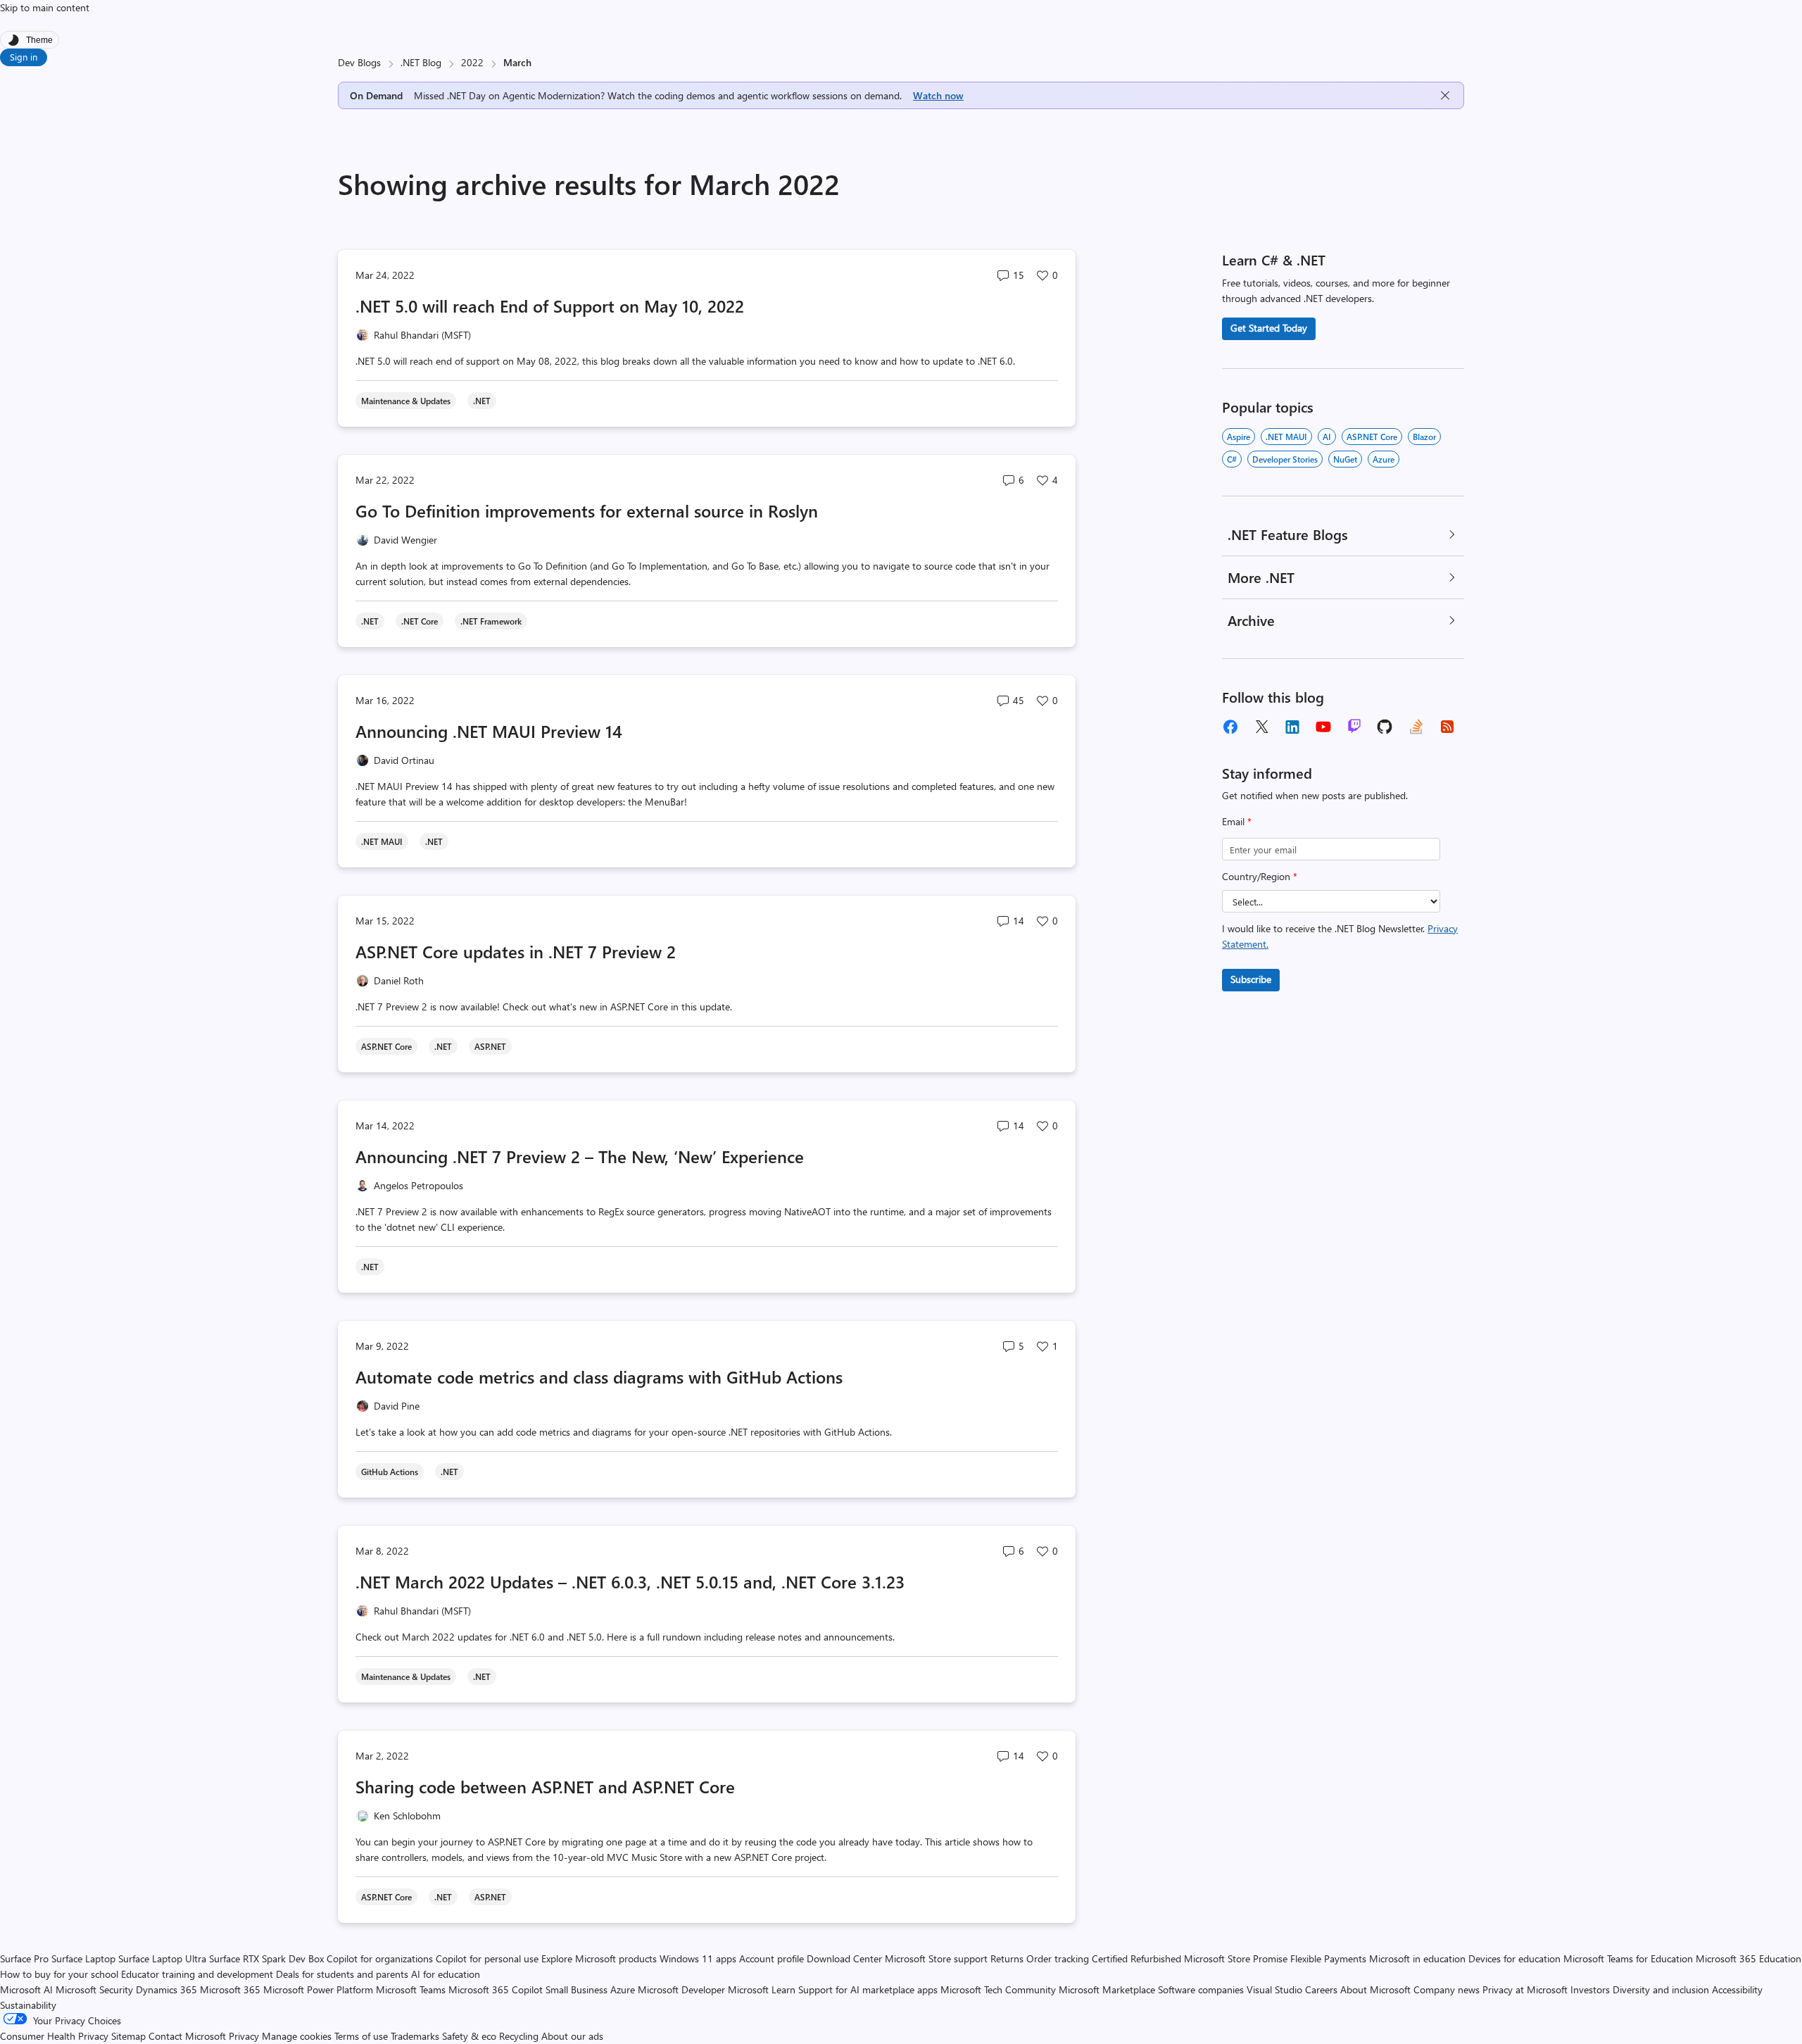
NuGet (1345, 459)
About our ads (572, 2036)
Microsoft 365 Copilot (496, 1989)
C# (1232, 459)
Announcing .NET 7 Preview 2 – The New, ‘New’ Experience (580, 1156)
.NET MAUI (1286, 437)
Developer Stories (1285, 459)
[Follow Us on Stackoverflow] (1416, 727)
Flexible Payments (1328, 1958)
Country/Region (1260, 876)
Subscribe (1251, 979)
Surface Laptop (83, 1958)
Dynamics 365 (166, 1989)
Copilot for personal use (487, 1958)
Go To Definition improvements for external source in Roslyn (587, 510)
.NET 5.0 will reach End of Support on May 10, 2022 (550, 306)
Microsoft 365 (230, 1989)
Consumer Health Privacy (54, 2036)
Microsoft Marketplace (1107, 1989)
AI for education (446, 1974)
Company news (1447, 1989)
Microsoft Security (94, 1989)
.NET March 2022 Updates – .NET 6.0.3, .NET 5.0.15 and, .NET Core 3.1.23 (630, 1581)
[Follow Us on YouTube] (1323, 727)
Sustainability (28, 2005)
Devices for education (1514, 1958)
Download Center (844, 1958)
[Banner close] (1445, 95)
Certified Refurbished (1136, 1958)
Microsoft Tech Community (998, 1989)
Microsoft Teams (411, 1989)
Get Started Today (1269, 328)
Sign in (24, 57)
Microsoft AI (26, 1989)
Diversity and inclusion (1661, 1989)
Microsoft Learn (762, 1989)
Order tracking (1058, 1958)
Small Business (576, 1989)
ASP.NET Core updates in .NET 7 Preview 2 (516, 951)
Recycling (519, 2036)
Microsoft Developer (681, 1989)
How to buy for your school (59, 1974)
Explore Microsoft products (599, 1958)
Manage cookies (297, 2036)
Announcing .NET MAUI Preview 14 (489, 731)
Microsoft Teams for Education (1628, 1958)
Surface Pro (24, 1958)
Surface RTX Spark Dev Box (266, 1958)
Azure (1384, 459)
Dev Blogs (359, 62)
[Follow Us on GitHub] (1385, 727)
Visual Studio (1274, 1989)
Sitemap (128, 2036)
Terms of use (361, 2036)
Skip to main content (45, 7)
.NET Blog (421, 62)
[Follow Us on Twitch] (1354, 727)
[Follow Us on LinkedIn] (1292, 727)
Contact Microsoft (187, 2036)
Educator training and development (197, 1974)
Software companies (1201, 1989)
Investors (1590, 1989)
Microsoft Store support (936, 1958)
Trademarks (415, 2036)
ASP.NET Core (1372, 437)
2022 (472, 62)
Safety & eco (469, 2036)
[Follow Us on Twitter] (1261, 727)
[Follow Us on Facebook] (1230, 727)
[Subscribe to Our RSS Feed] (1447, 727)
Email (1237, 821)
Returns (1007, 1958)
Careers (1321, 1989)
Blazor (1424, 437)
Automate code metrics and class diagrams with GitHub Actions (599, 1377)
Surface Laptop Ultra (162, 1958)
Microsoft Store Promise (1236, 1958)
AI (1327, 437)
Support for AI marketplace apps (868, 1989)
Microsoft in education (1417, 1958)
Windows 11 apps (698, 1958)
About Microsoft (1375, 1989)
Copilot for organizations (380, 1958)
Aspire (1239, 437)
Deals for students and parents (342, 1974)
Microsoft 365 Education (1749, 1958)
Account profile (771, 1958)
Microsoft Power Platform (318, 1989)
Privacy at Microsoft (1525, 1989)
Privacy (245, 2036)
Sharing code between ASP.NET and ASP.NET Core (545, 1786)
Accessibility (1737, 1989)
